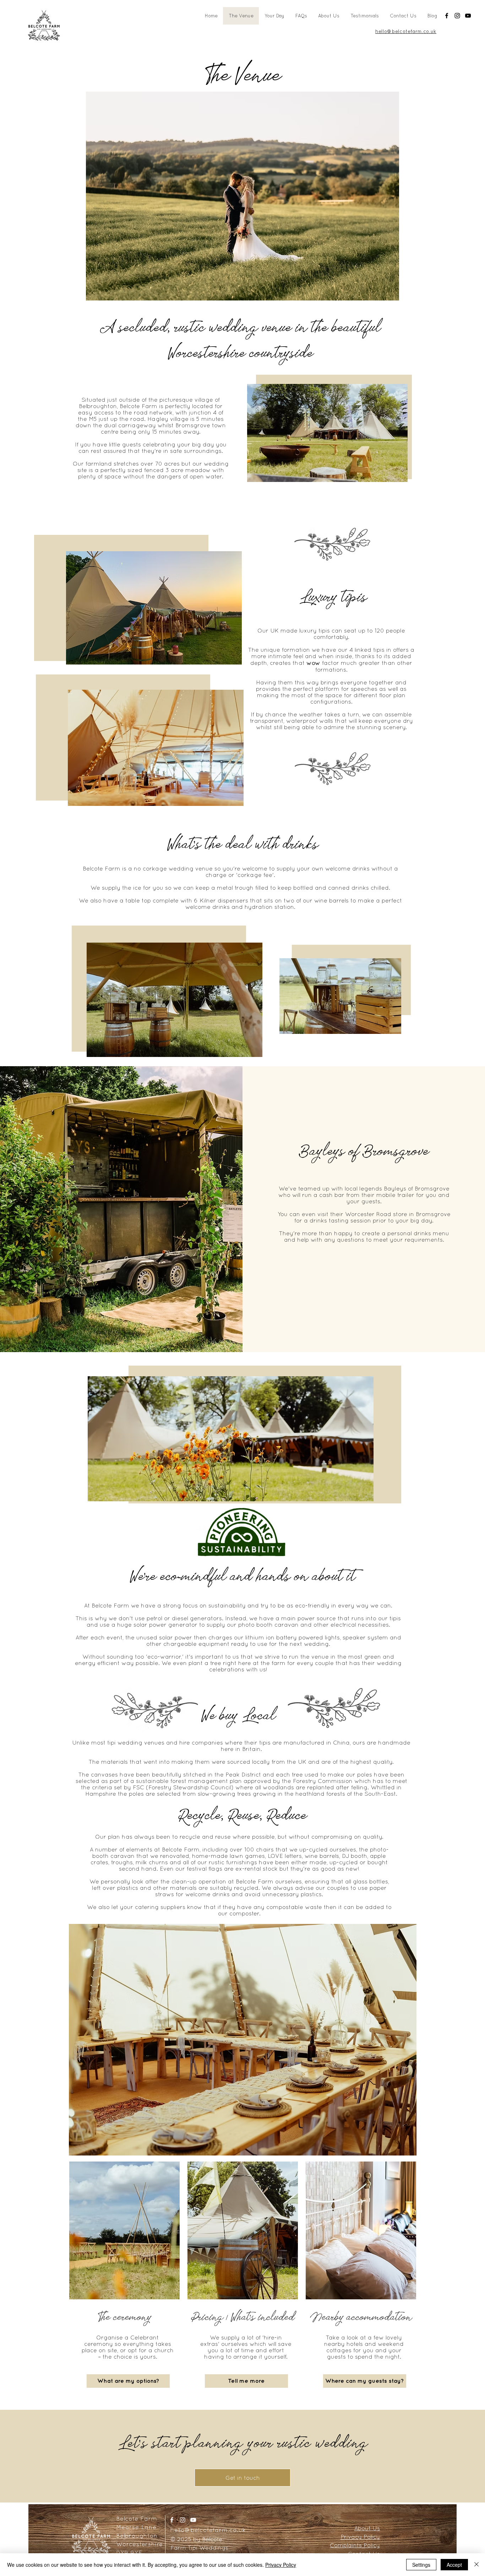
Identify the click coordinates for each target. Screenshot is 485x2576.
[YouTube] (468, 16)
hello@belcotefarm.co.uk (208, 2530)
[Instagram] (457, 16)
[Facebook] (447, 16)
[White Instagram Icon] (182, 2520)
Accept (454, 2565)
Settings (421, 2565)
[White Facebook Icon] (172, 2520)
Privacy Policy (281, 2565)
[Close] (476, 2565)
